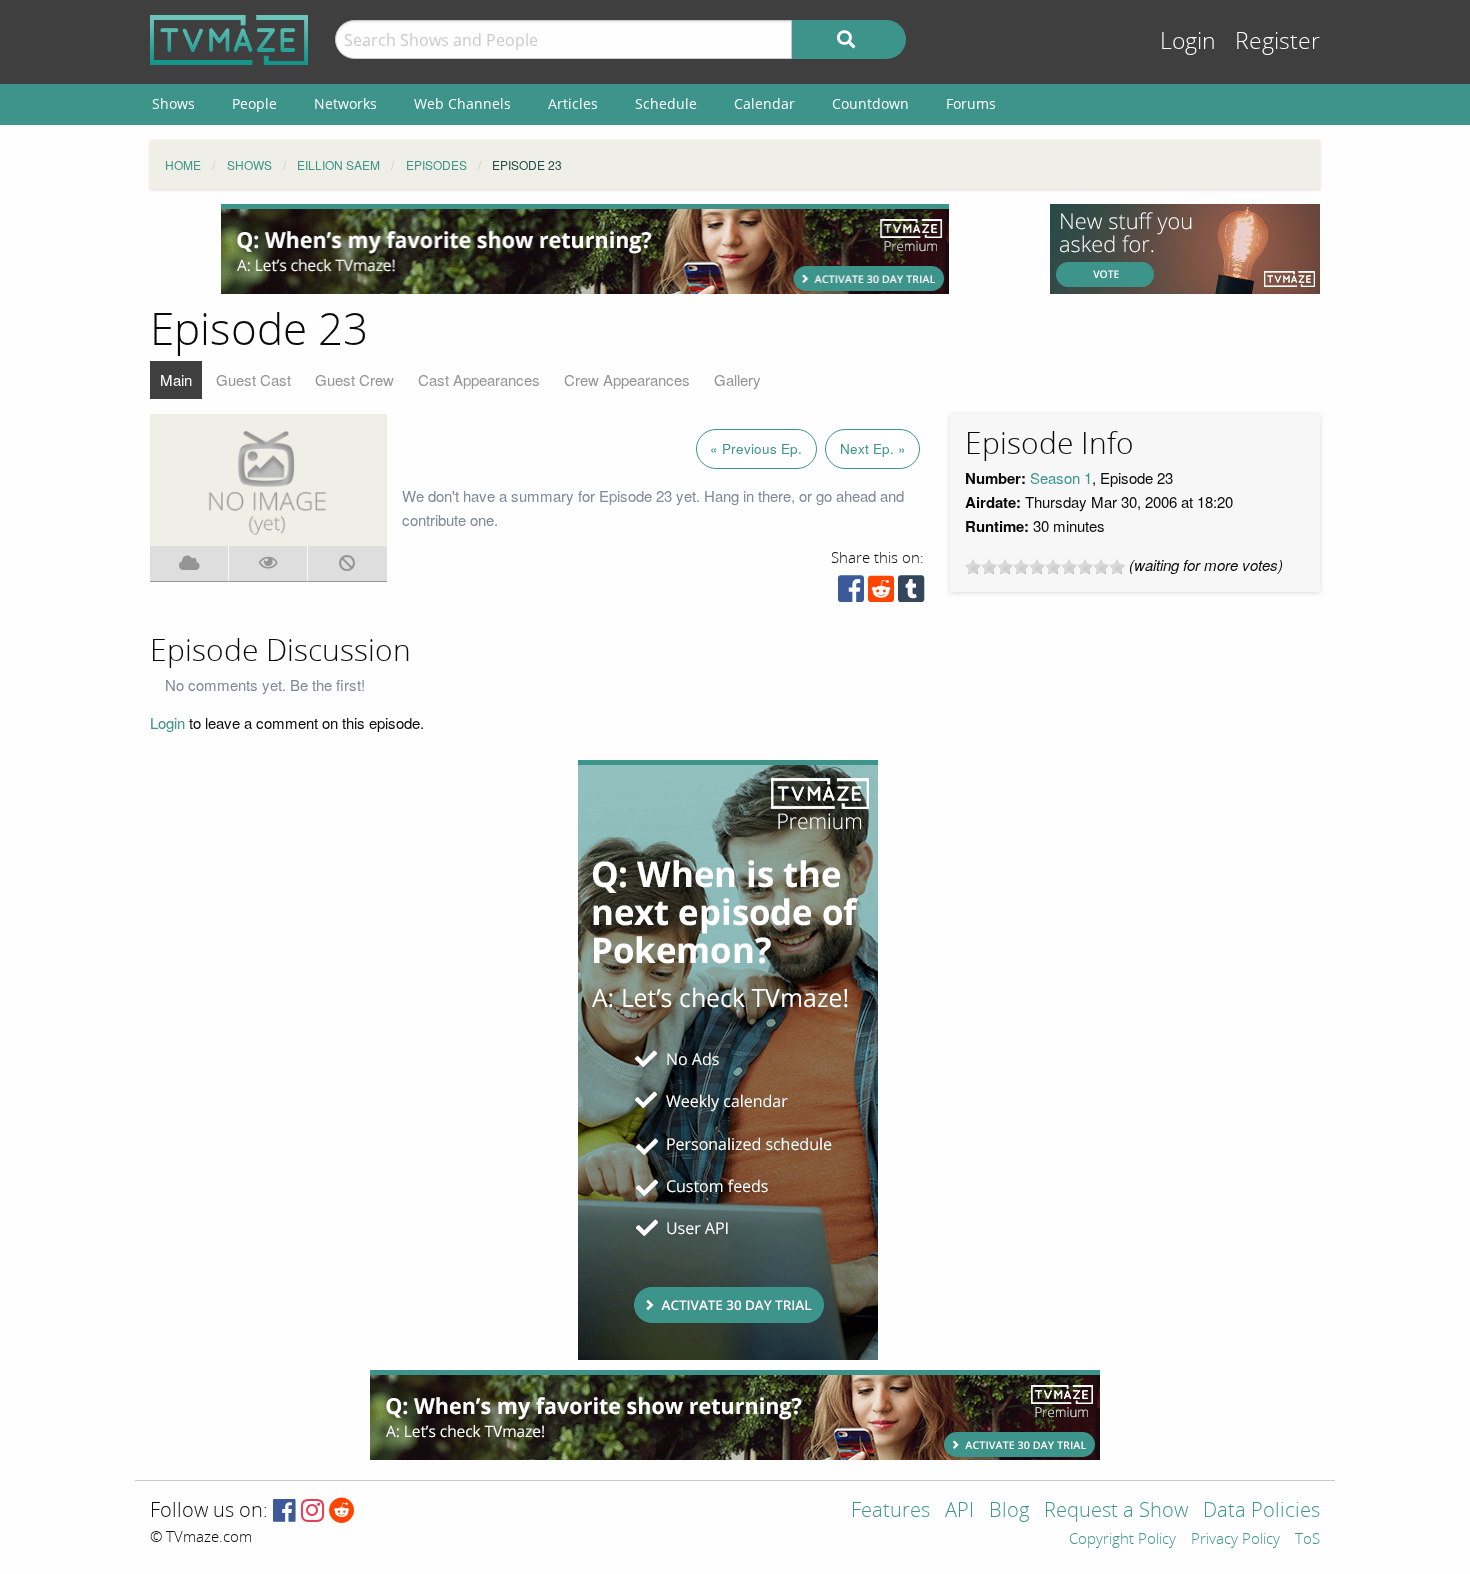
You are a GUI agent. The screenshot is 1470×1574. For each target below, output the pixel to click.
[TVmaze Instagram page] (312, 1511)
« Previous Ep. (756, 448)
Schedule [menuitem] (666, 103)
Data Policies (1261, 1511)
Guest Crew (354, 379)
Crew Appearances (627, 379)
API (959, 1511)
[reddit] (881, 593)
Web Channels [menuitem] (462, 103)
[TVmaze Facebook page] (284, 1511)
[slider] (1045, 567)
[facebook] (851, 593)
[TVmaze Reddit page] (342, 1511)
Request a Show (1116, 1511)
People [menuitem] (254, 103)
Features (890, 1511)
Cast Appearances (479, 379)
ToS (1307, 1540)
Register (1277, 41)
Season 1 (1061, 477)
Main (176, 379)
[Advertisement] (585, 249)
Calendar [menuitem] (764, 103)
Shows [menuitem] (173, 103)
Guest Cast (253, 379)
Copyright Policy (1122, 1540)
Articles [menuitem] (573, 103)
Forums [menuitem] (971, 103)
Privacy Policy (1235, 1540)
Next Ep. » (873, 448)
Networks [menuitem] (345, 103)
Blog (1009, 1511)
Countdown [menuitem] (870, 103)
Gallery (737, 379)
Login (1188, 41)
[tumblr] (911, 593)
